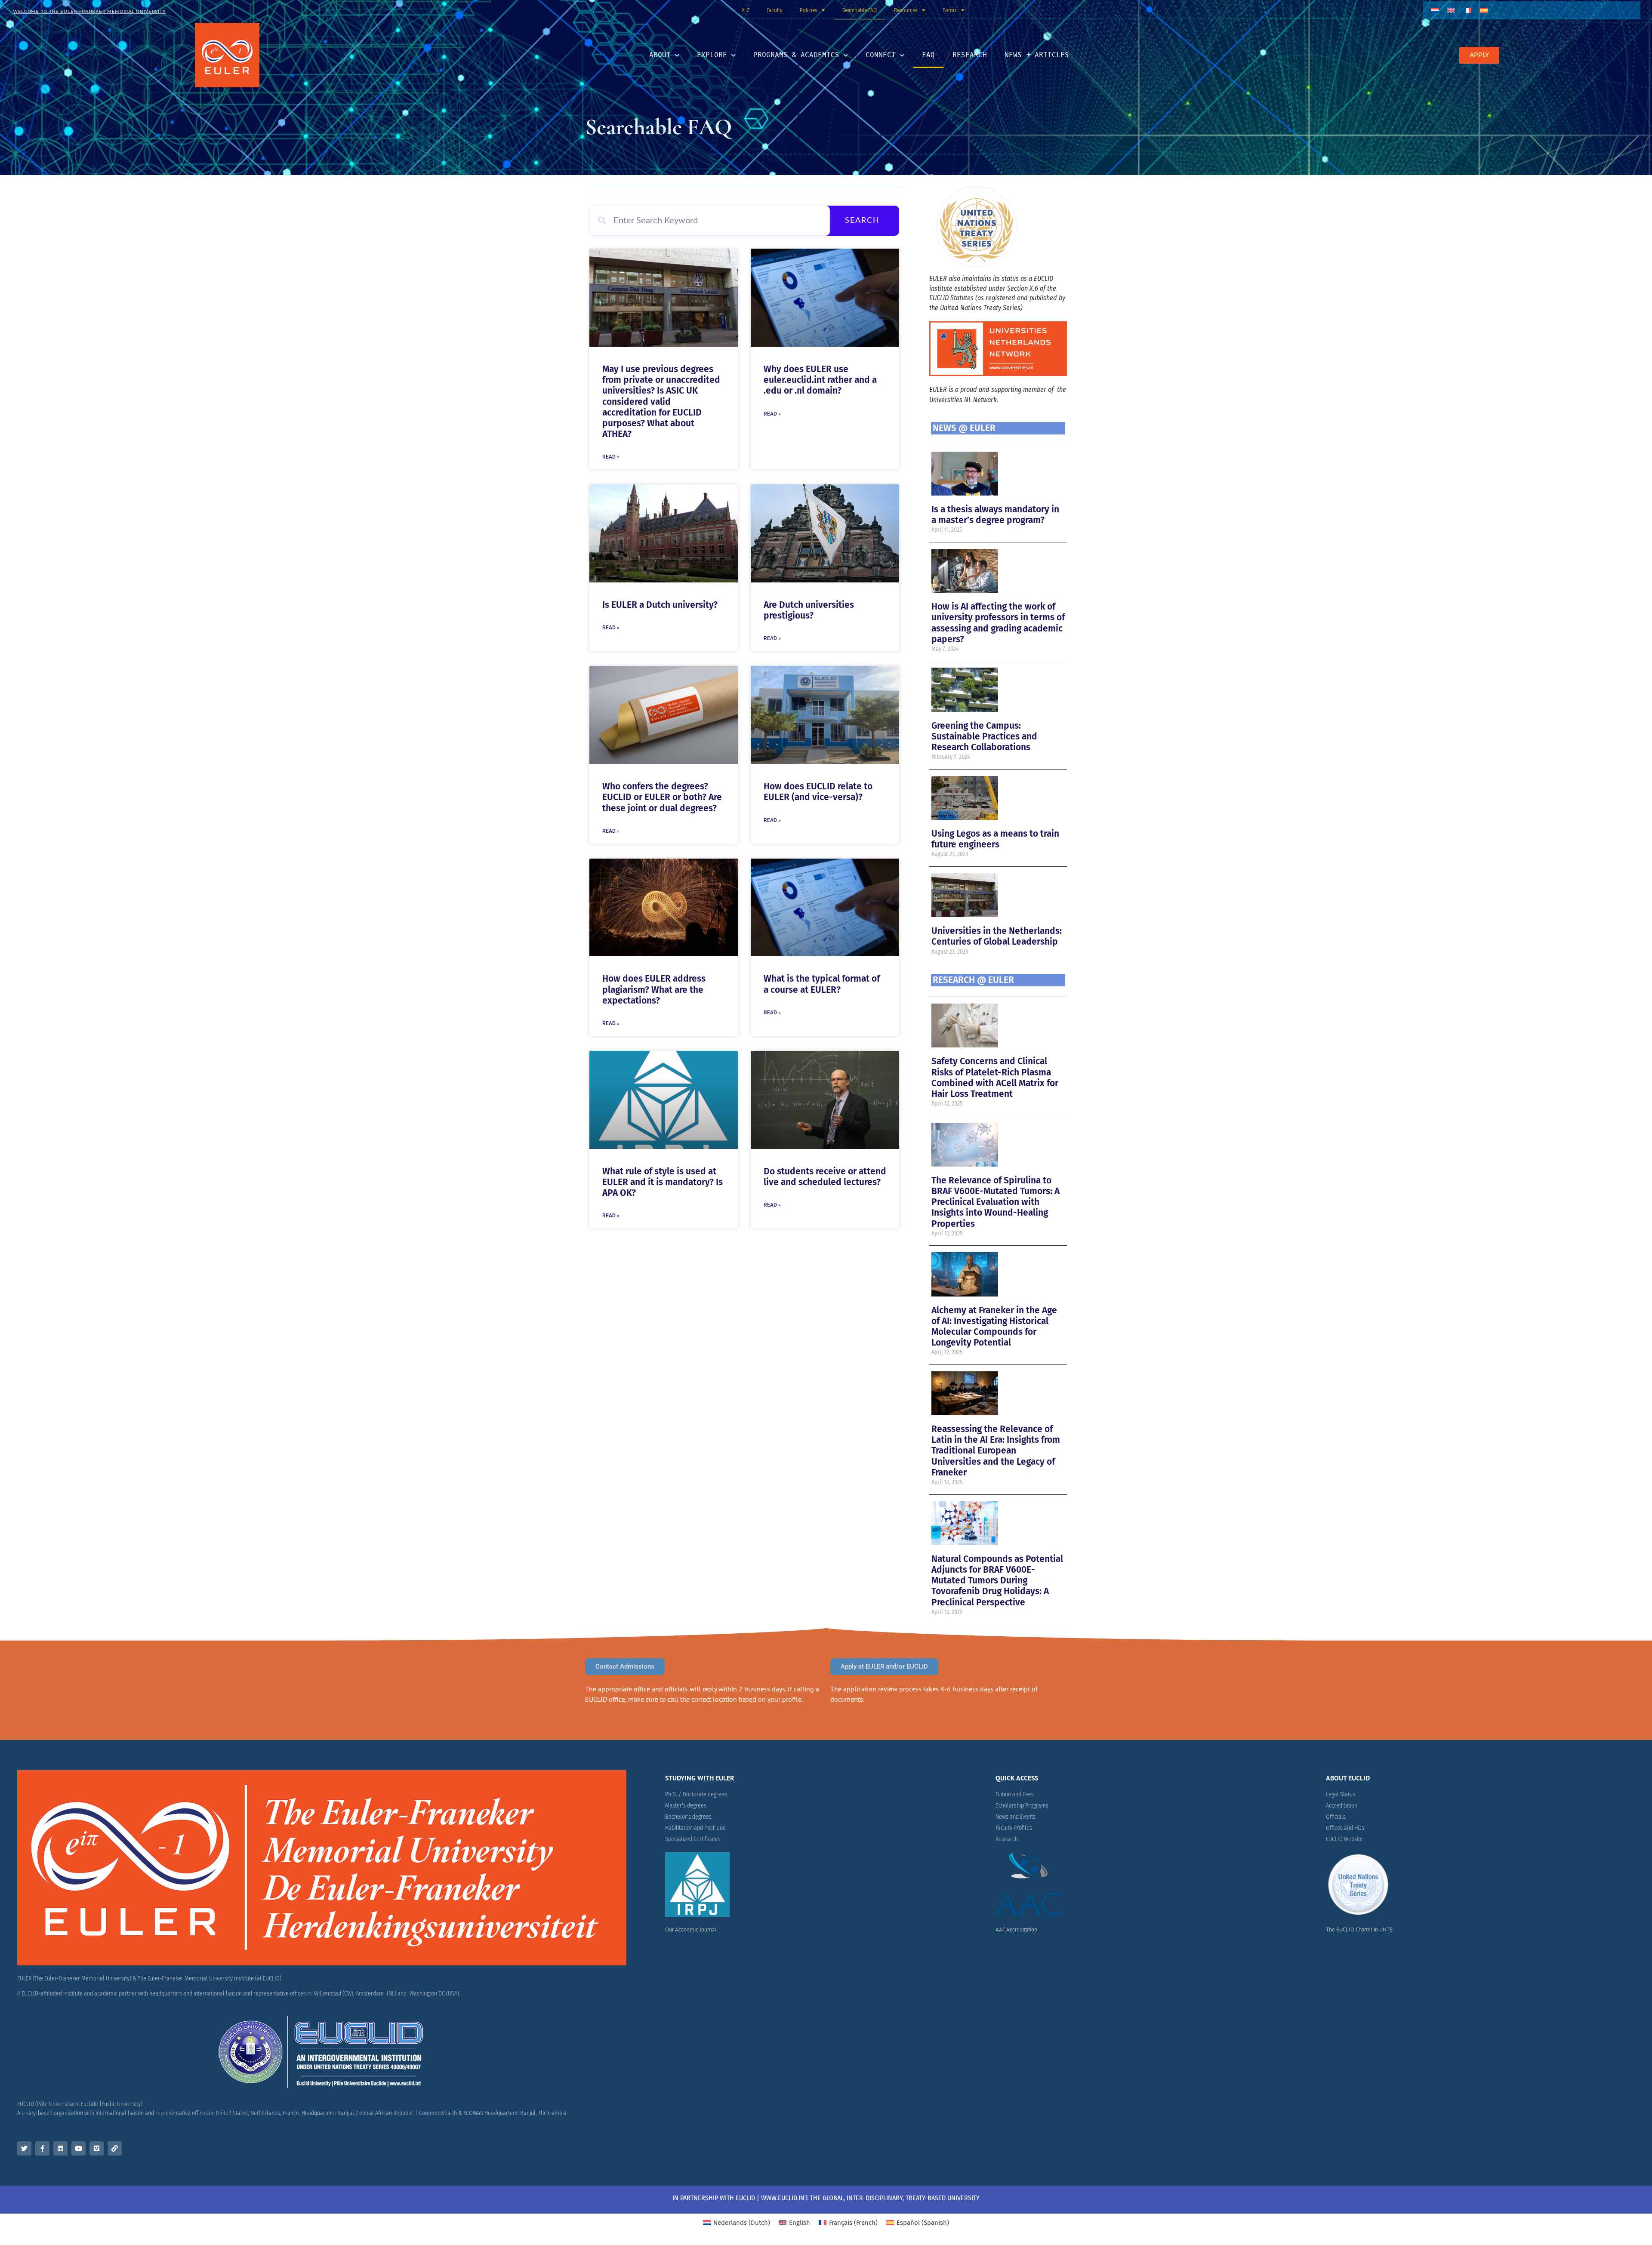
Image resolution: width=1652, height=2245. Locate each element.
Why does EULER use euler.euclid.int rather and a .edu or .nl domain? (820, 380)
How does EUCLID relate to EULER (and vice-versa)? (818, 792)
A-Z (746, 10)
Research (970, 55)
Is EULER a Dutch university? (660, 605)
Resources (906, 10)
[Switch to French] (1467, 10)
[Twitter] (24, 2148)
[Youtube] (79, 2148)
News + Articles (1037, 55)
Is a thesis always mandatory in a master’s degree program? (995, 515)
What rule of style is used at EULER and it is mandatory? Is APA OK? (663, 1182)
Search (862, 221)
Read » (611, 457)
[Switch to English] (1451, 10)
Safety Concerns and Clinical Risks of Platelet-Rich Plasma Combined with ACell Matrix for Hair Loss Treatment (995, 1078)
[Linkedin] (60, 2148)
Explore (712, 55)
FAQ (928, 55)
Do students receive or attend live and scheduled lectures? (825, 1177)
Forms (950, 10)
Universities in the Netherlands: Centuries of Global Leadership (997, 936)
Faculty (775, 10)
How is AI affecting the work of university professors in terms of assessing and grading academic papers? (998, 623)
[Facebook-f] (42, 2148)
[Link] (115, 2148)
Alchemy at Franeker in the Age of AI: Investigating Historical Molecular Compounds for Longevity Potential (994, 1327)
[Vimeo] (97, 2148)
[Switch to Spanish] (1484, 10)
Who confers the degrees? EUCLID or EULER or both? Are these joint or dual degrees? (662, 797)
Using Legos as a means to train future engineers (995, 839)
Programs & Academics (796, 55)
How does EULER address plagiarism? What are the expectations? (654, 989)
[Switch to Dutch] (1435, 10)
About (660, 55)
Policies (809, 10)
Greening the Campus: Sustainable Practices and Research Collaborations (984, 736)
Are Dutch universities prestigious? (809, 610)
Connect (881, 55)
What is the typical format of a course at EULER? (822, 984)
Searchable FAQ (860, 10)
